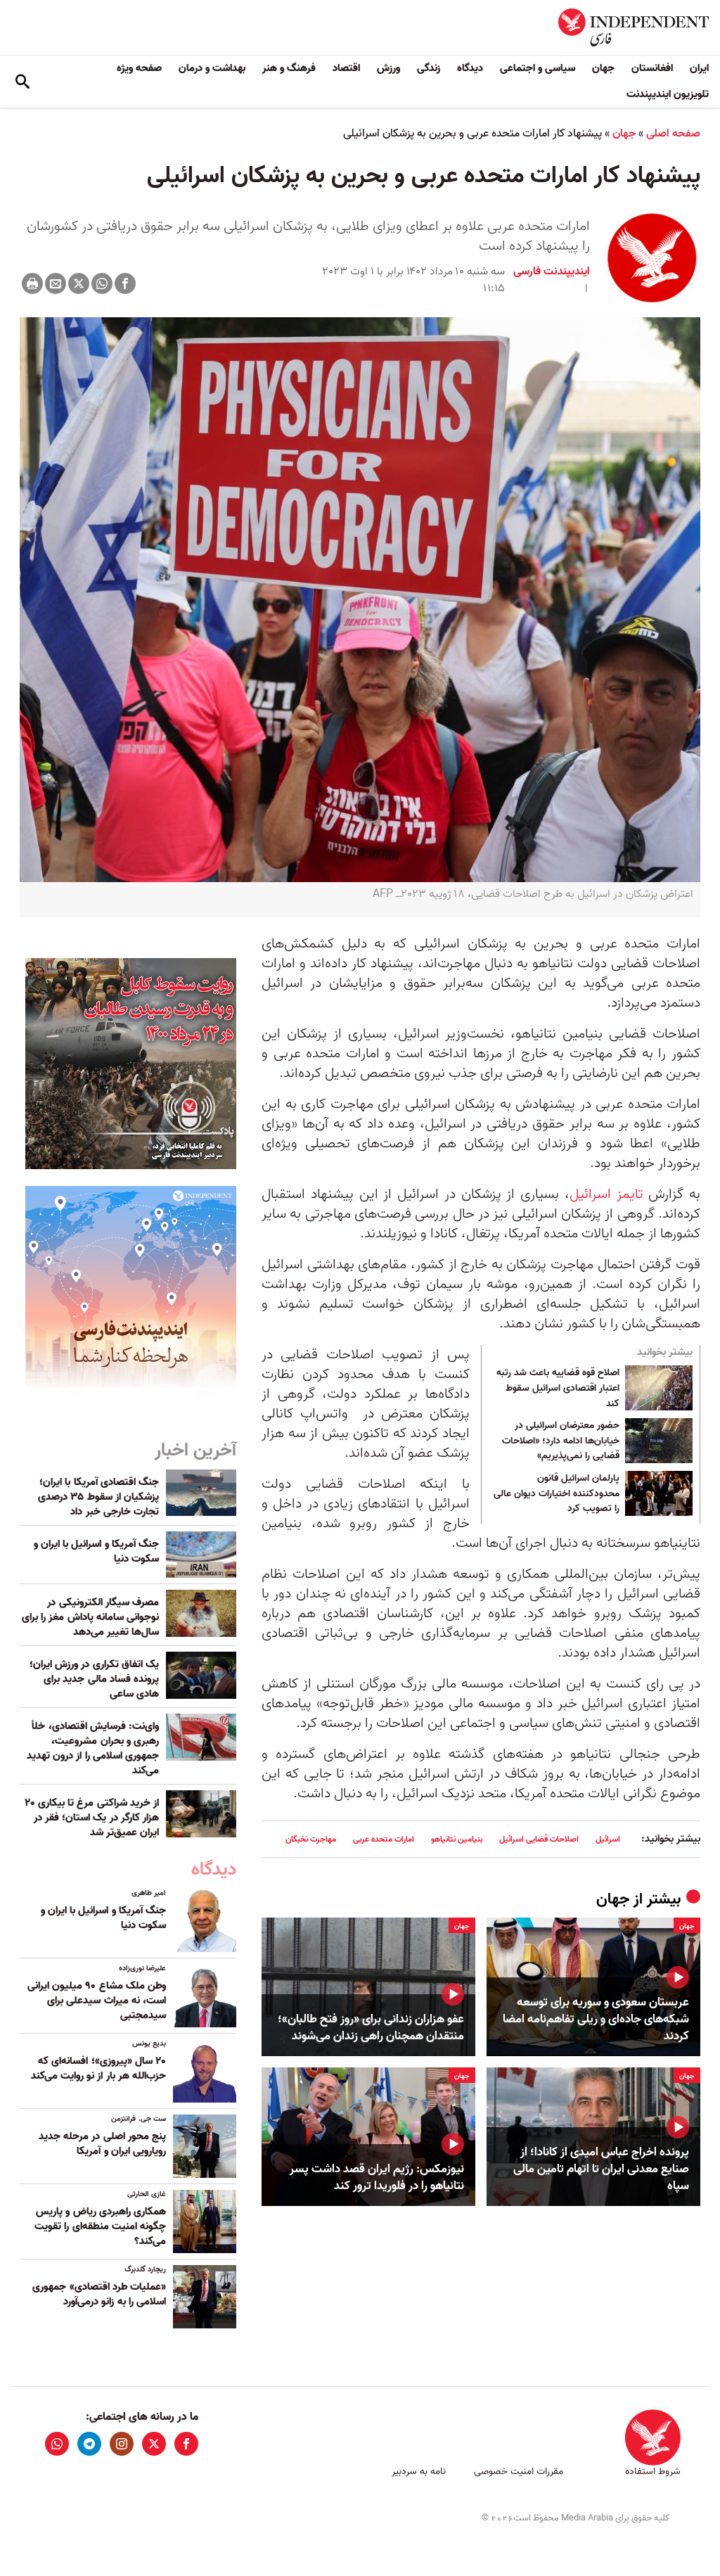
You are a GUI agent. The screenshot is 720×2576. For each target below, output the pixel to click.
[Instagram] (122, 2444)
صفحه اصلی (673, 134)
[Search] (22, 82)
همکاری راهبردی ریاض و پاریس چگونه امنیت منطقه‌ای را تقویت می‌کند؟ (100, 2226)
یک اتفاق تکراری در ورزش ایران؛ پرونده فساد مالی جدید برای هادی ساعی (94, 1679)
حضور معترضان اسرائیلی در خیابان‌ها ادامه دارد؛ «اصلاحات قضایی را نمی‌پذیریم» (561, 1441)
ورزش (388, 68)
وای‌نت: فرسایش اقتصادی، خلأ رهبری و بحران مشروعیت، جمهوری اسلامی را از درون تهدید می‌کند (93, 1748)
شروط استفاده (653, 2472)
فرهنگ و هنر (289, 68)
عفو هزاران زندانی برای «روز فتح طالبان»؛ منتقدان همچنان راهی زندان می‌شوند (371, 2028)
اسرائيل (608, 1839)
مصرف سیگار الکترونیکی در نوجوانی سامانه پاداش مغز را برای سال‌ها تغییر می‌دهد (90, 1617)
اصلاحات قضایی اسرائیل (539, 1839)
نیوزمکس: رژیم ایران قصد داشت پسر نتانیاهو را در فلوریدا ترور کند (377, 2178)
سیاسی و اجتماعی (538, 68)
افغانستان (652, 68)
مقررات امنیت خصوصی (519, 2472)
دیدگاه (470, 68)
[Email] (56, 283)
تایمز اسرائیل (606, 1194)
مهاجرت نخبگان (311, 1839)
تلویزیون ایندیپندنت (668, 94)
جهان (603, 68)
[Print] (32, 283)
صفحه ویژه (139, 68)
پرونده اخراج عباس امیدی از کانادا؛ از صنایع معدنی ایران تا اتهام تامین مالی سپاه (601, 2169)
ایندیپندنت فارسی (552, 272)
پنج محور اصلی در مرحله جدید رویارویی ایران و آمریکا (102, 2144)
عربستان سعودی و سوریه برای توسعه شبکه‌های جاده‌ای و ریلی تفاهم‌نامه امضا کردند (596, 2019)
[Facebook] (125, 283)
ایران (699, 68)
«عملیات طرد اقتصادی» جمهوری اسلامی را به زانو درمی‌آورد (99, 2294)
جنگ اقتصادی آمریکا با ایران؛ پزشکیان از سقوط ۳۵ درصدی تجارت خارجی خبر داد (98, 1497)
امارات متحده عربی (384, 1839)
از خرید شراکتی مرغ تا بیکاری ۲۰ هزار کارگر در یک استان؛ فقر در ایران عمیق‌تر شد (92, 1818)
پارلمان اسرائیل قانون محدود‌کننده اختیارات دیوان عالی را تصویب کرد (557, 1494)
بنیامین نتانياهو (457, 1839)
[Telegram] (89, 2444)
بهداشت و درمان (212, 68)
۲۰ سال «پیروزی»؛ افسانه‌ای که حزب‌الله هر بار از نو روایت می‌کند (98, 2068)
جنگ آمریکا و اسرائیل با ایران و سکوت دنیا (96, 1551)
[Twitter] (79, 283)
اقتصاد (346, 68)
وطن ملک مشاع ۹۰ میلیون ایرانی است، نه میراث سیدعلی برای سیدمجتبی (97, 2001)
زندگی (429, 68)
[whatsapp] (57, 2444)
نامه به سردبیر (419, 2472)
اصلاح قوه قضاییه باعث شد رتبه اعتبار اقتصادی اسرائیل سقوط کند (558, 1388)
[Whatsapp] (102, 283)
